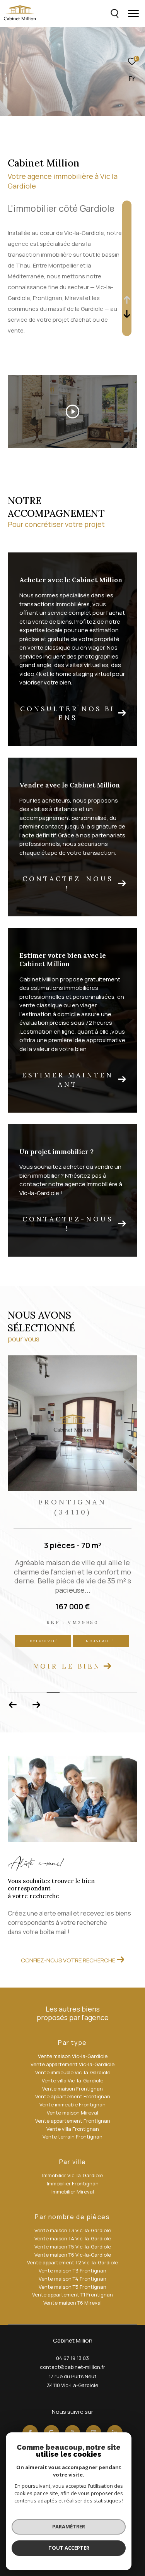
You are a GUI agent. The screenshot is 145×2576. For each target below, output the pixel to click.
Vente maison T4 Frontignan (72, 2279)
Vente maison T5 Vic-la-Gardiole (73, 2247)
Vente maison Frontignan (72, 2089)
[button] (36, 1705)
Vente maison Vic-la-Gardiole (73, 2056)
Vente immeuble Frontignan (72, 2104)
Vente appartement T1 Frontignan (72, 2295)
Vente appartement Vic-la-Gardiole (72, 2064)
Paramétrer (69, 2526)
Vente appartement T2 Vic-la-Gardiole (72, 2262)
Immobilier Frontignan (73, 2183)
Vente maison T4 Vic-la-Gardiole (73, 2238)
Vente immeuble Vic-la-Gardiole (73, 2072)
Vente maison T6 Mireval (72, 2303)
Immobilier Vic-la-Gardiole (72, 2175)
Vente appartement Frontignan (73, 2096)
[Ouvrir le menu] (133, 14)
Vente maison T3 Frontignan (72, 2271)
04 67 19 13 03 (72, 2358)
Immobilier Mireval (73, 2192)
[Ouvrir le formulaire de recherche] (115, 14)
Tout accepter (69, 2548)
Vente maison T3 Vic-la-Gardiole (73, 2230)
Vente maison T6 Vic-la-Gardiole (73, 2255)
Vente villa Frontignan (73, 2129)
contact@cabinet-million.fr (72, 2367)
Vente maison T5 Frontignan (72, 2287)
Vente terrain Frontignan (72, 2137)
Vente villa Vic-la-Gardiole (72, 2080)
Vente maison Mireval (72, 2113)
